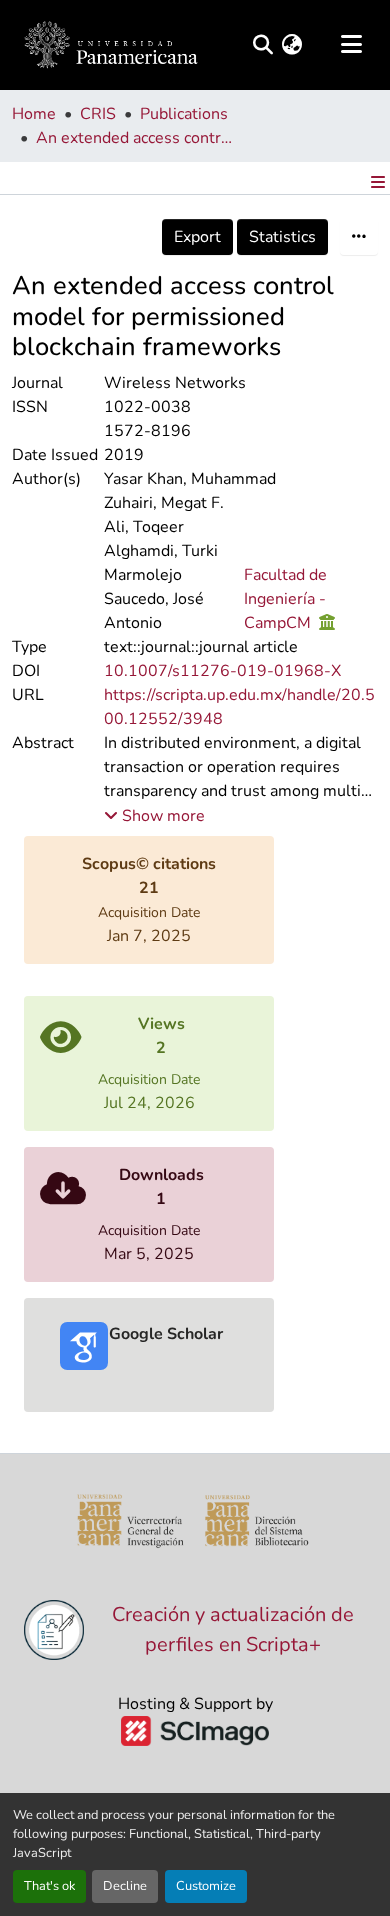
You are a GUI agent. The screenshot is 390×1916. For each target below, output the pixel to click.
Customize (206, 1886)
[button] (111, 45)
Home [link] (34, 114)
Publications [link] (184, 114)
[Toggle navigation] (351, 45)
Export (197, 237)
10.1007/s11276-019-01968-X (222, 671)
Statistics (282, 237)
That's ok (49, 1886)
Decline (125, 1886)
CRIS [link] (98, 114)
